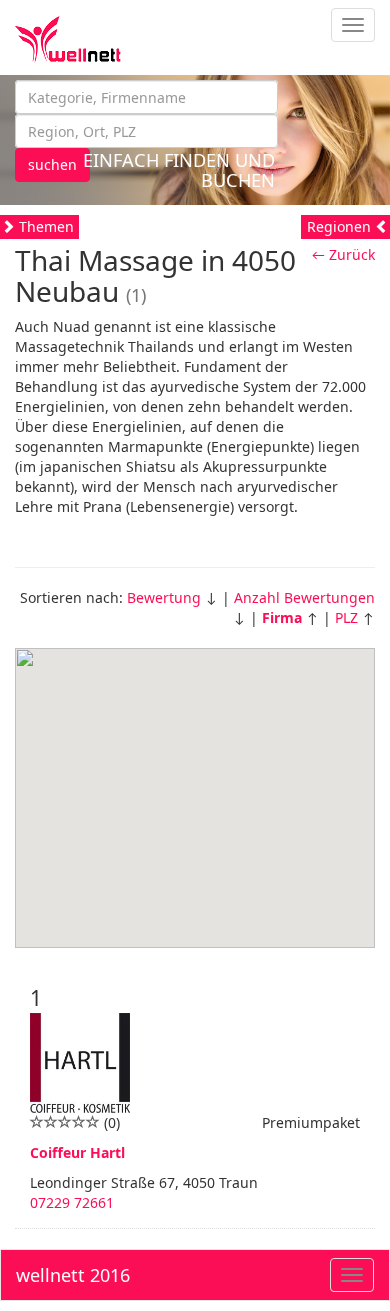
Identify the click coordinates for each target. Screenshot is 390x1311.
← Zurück (343, 254)
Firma (282, 617)
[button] (195, 786)
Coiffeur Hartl (77, 1152)
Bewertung (164, 597)
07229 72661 (72, 1202)
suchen (52, 164)
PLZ (346, 617)
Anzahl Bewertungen (304, 597)
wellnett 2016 (73, 1275)
